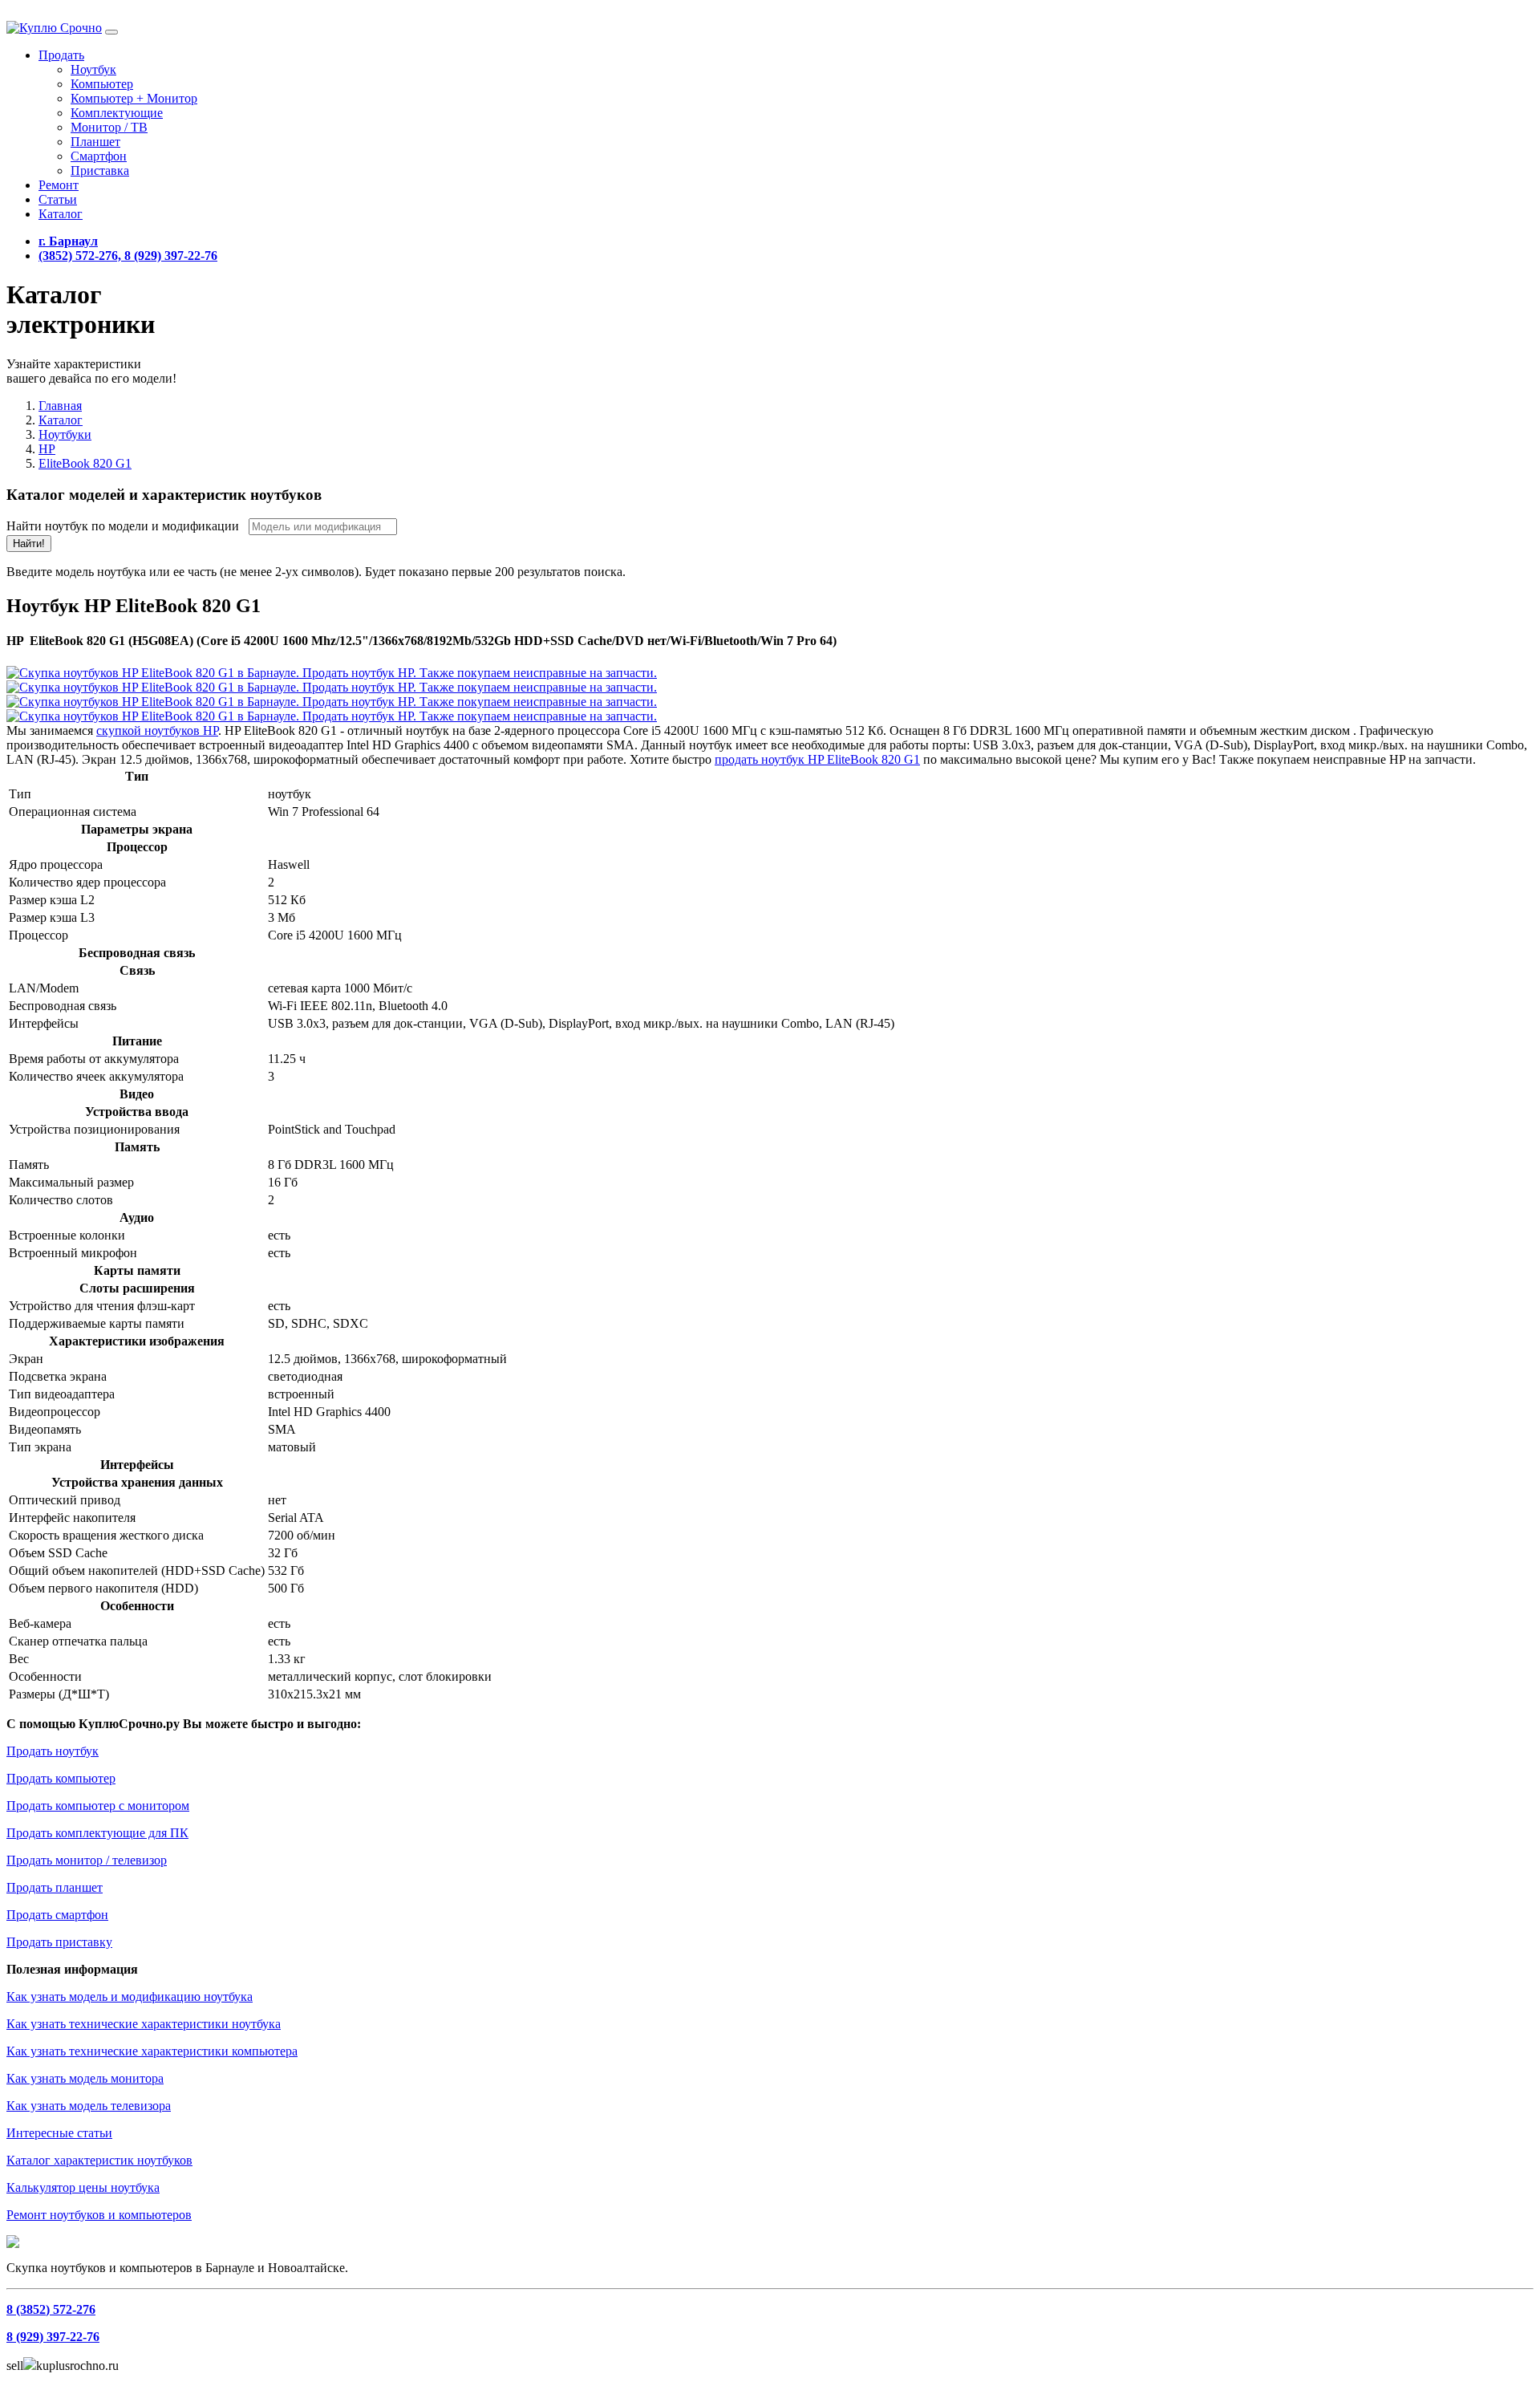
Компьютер (102, 84)
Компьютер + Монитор (134, 98)
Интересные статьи (59, 2133)
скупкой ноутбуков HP (157, 730)
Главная (60, 406)
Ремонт (59, 185)
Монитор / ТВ (109, 127)
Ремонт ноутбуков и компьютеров (99, 2215)
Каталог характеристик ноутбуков (99, 2160)
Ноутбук (93, 69)
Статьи (58, 199)
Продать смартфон (57, 1915)
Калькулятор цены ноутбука (83, 2187)
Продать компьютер (61, 1778)
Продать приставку (59, 1942)
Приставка (100, 170)
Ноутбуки (65, 434)
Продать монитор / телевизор (87, 1860)
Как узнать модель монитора (85, 2078)
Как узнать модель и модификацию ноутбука (130, 1996)
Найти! (29, 544)
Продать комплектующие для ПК (97, 1833)
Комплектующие (117, 113)
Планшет (95, 142)
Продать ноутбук (53, 1751)
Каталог (61, 214)
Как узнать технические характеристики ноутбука (144, 2024)
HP (47, 449)
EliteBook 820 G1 (85, 463)
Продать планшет (55, 1887)
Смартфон (99, 156)
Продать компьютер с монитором (98, 1806)
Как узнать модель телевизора (89, 2106)
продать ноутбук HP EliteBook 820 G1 (817, 759)
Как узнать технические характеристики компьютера (152, 2051)
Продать (61, 55)
